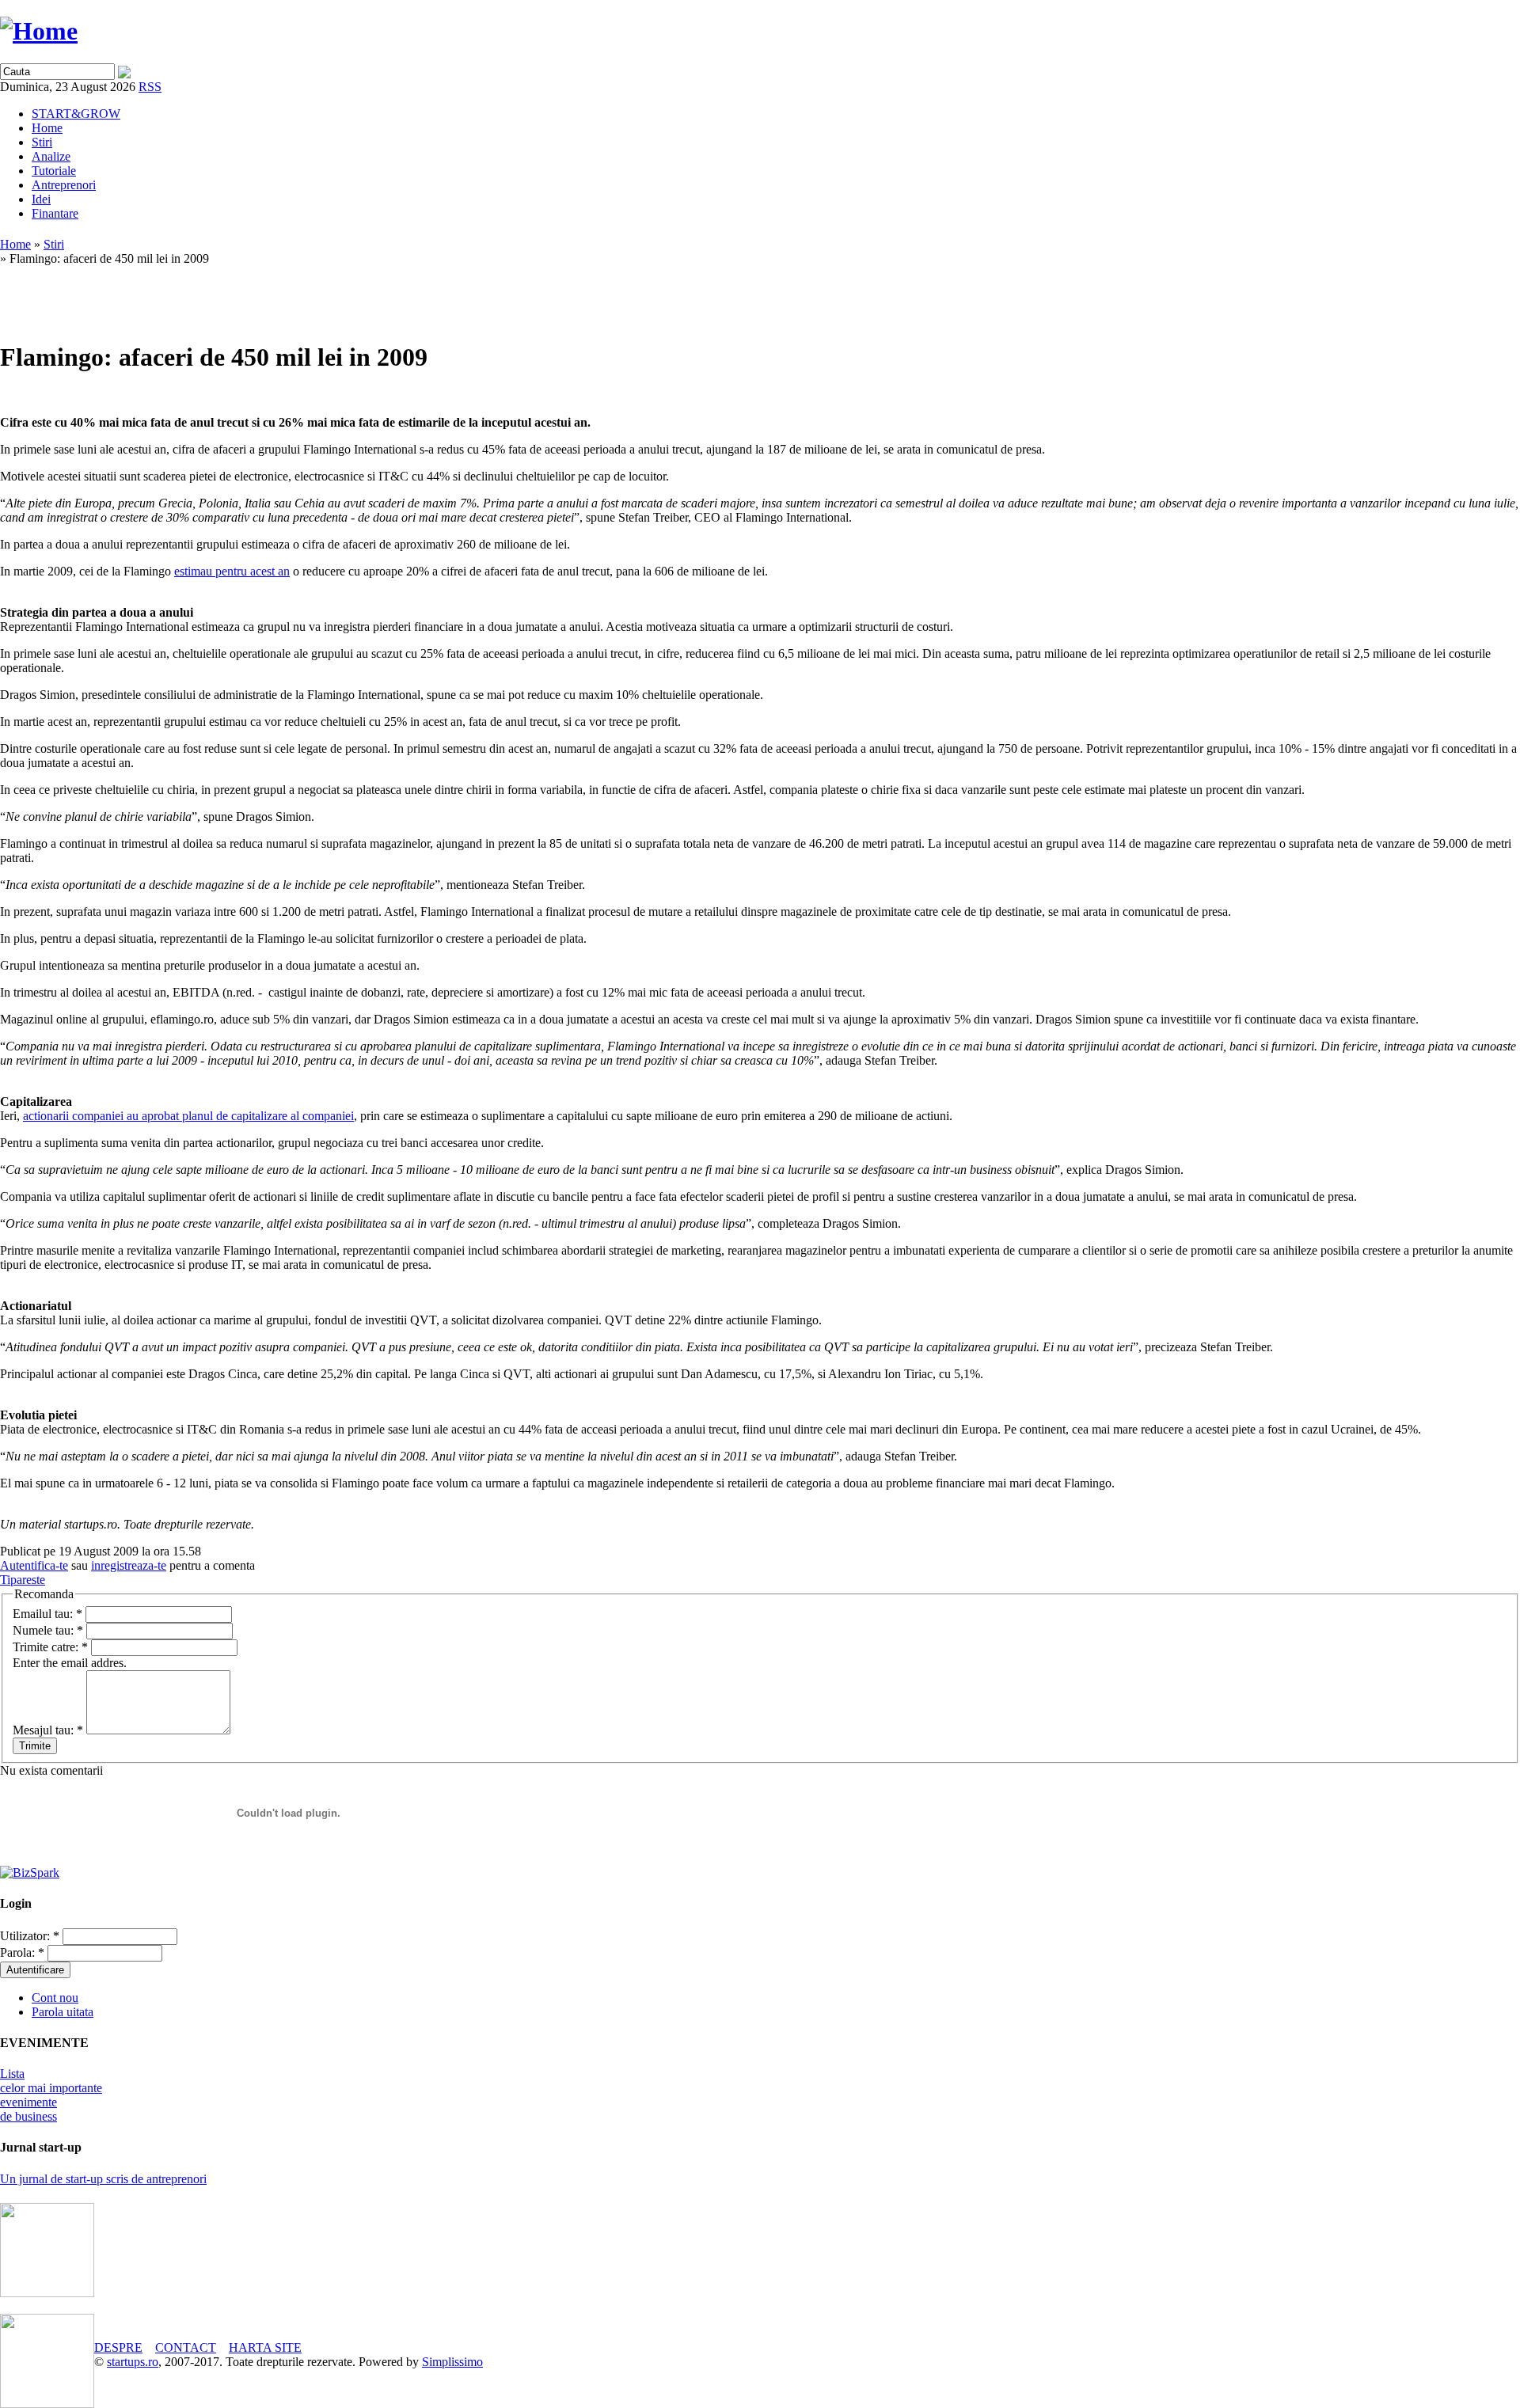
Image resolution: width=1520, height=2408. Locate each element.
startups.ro (133, 2362)
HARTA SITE (265, 2347)
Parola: (22, 1952)
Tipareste (23, 1580)
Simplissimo (452, 2362)
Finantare (55, 213)
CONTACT (186, 2347)
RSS (150, 87)
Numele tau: (48, 1630)
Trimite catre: (50, 1647)
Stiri (42, 142)
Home (47, 128)
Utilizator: (30, 1936)
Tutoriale (54, 171)
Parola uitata (63, 2012)
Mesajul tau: (48, 1730)
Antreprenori (64, 185)
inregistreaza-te (129, 1565)
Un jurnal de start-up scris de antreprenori (103, 2179)
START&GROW (76, 114)
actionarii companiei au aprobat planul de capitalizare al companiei (188, 1116)
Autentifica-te (34, 1565)
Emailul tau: (47, 1614)
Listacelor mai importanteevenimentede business (51, 2095)
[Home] (39, 31)
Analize (51, 156)
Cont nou (55, 1998)
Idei (41, 199)
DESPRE (118, 2347)
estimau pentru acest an (232, 571)
